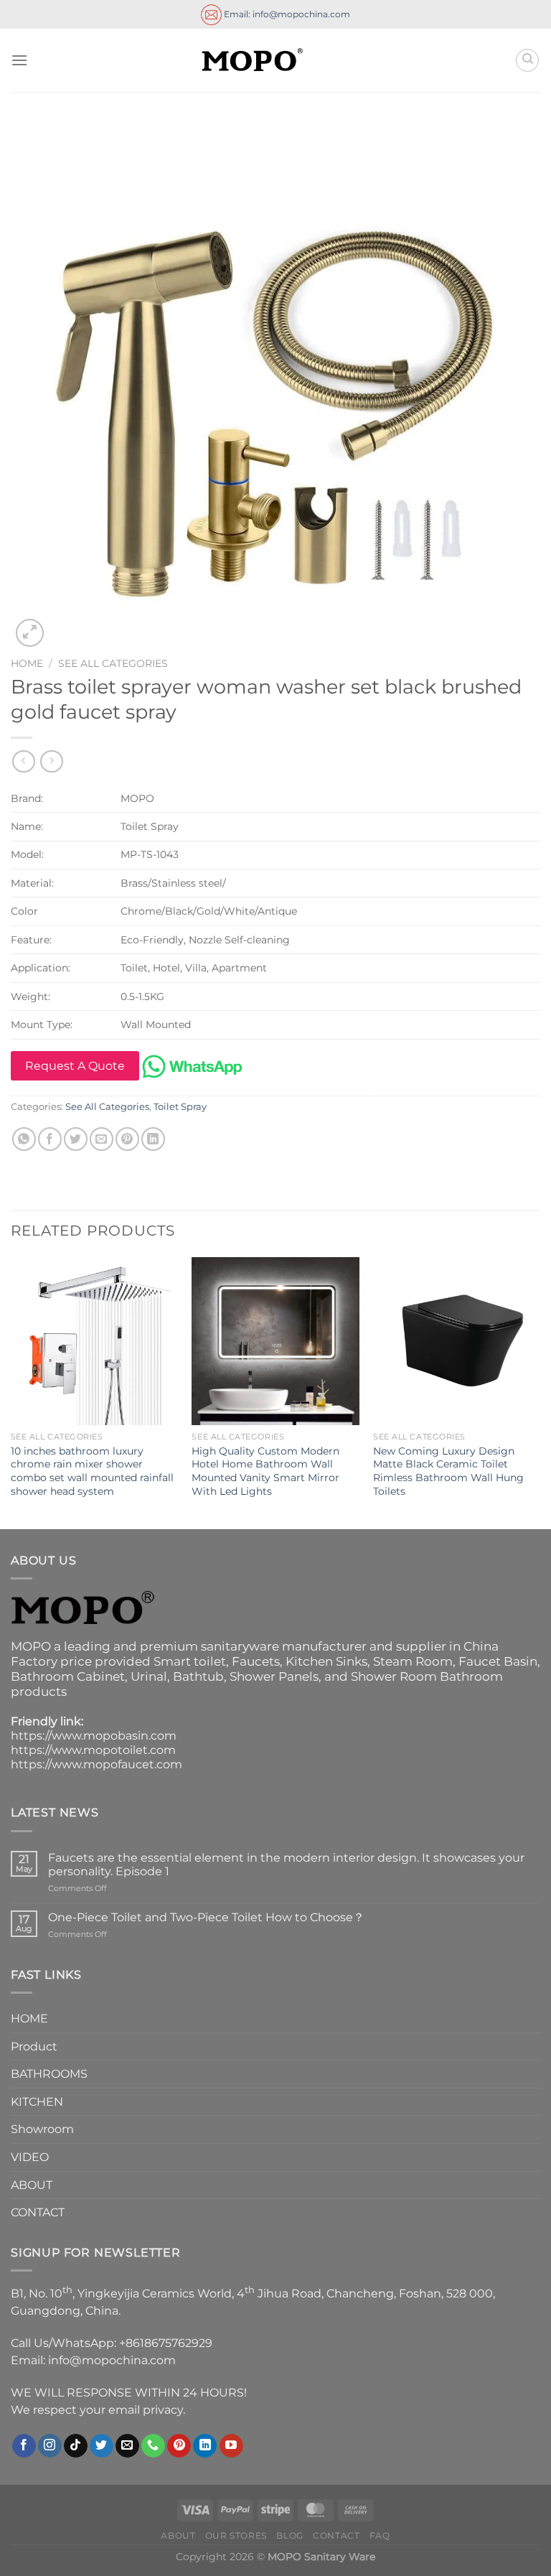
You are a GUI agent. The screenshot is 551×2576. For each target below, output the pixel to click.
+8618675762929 (166, 2343)
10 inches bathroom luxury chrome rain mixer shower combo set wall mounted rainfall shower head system (92, 1471)
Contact (336, 2535)
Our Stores (236, 2535)
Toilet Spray (180, 1107)
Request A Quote (75, 1066)
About (178, 2535)
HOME (29, 2019)
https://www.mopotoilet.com (93, 1750)
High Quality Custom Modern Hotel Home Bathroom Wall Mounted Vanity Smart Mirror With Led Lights (265, 1471)
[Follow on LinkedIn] (205, 2446)
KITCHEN (37, 2102)
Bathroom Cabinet (68, 1676)
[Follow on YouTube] (231, 2446)
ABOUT (32, 2185)
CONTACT (38, 2212)
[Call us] (153, 2446)
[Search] (527, 60)
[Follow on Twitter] (102, 2446)
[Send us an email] (127, 2446)
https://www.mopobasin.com (94, 1736)
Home (27, 663)
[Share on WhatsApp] (24, 1139)
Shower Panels (274, 1676)
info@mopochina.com (112, 2360)
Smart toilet (190, 1661)
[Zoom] (30, 633)
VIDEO (30, 2157)
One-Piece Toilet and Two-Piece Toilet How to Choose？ (206, 1917)
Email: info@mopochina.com (286, 13)
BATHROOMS (49, 2074)
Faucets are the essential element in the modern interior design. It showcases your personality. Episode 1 (286, 1865)
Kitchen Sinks (326, 1661)
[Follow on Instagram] (50, 2446)
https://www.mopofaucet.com (96, 1764)
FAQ (380, 2535)
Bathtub (198, 1676)
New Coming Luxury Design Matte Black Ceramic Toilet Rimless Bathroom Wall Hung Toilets (448, 1471)
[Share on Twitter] (76, 1139)
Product (34, 2047)
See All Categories (113, 663)
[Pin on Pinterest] (127, 1139)
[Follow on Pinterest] (179, 2446)
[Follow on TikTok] (76, 2446)
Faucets (256, 1661)
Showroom (42, 2129)
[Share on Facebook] (50, 1139)
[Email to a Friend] (102, 1139)
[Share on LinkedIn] (153, 1139)
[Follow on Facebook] (24, 2446)
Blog (289, 2535)
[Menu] (19, 60)
